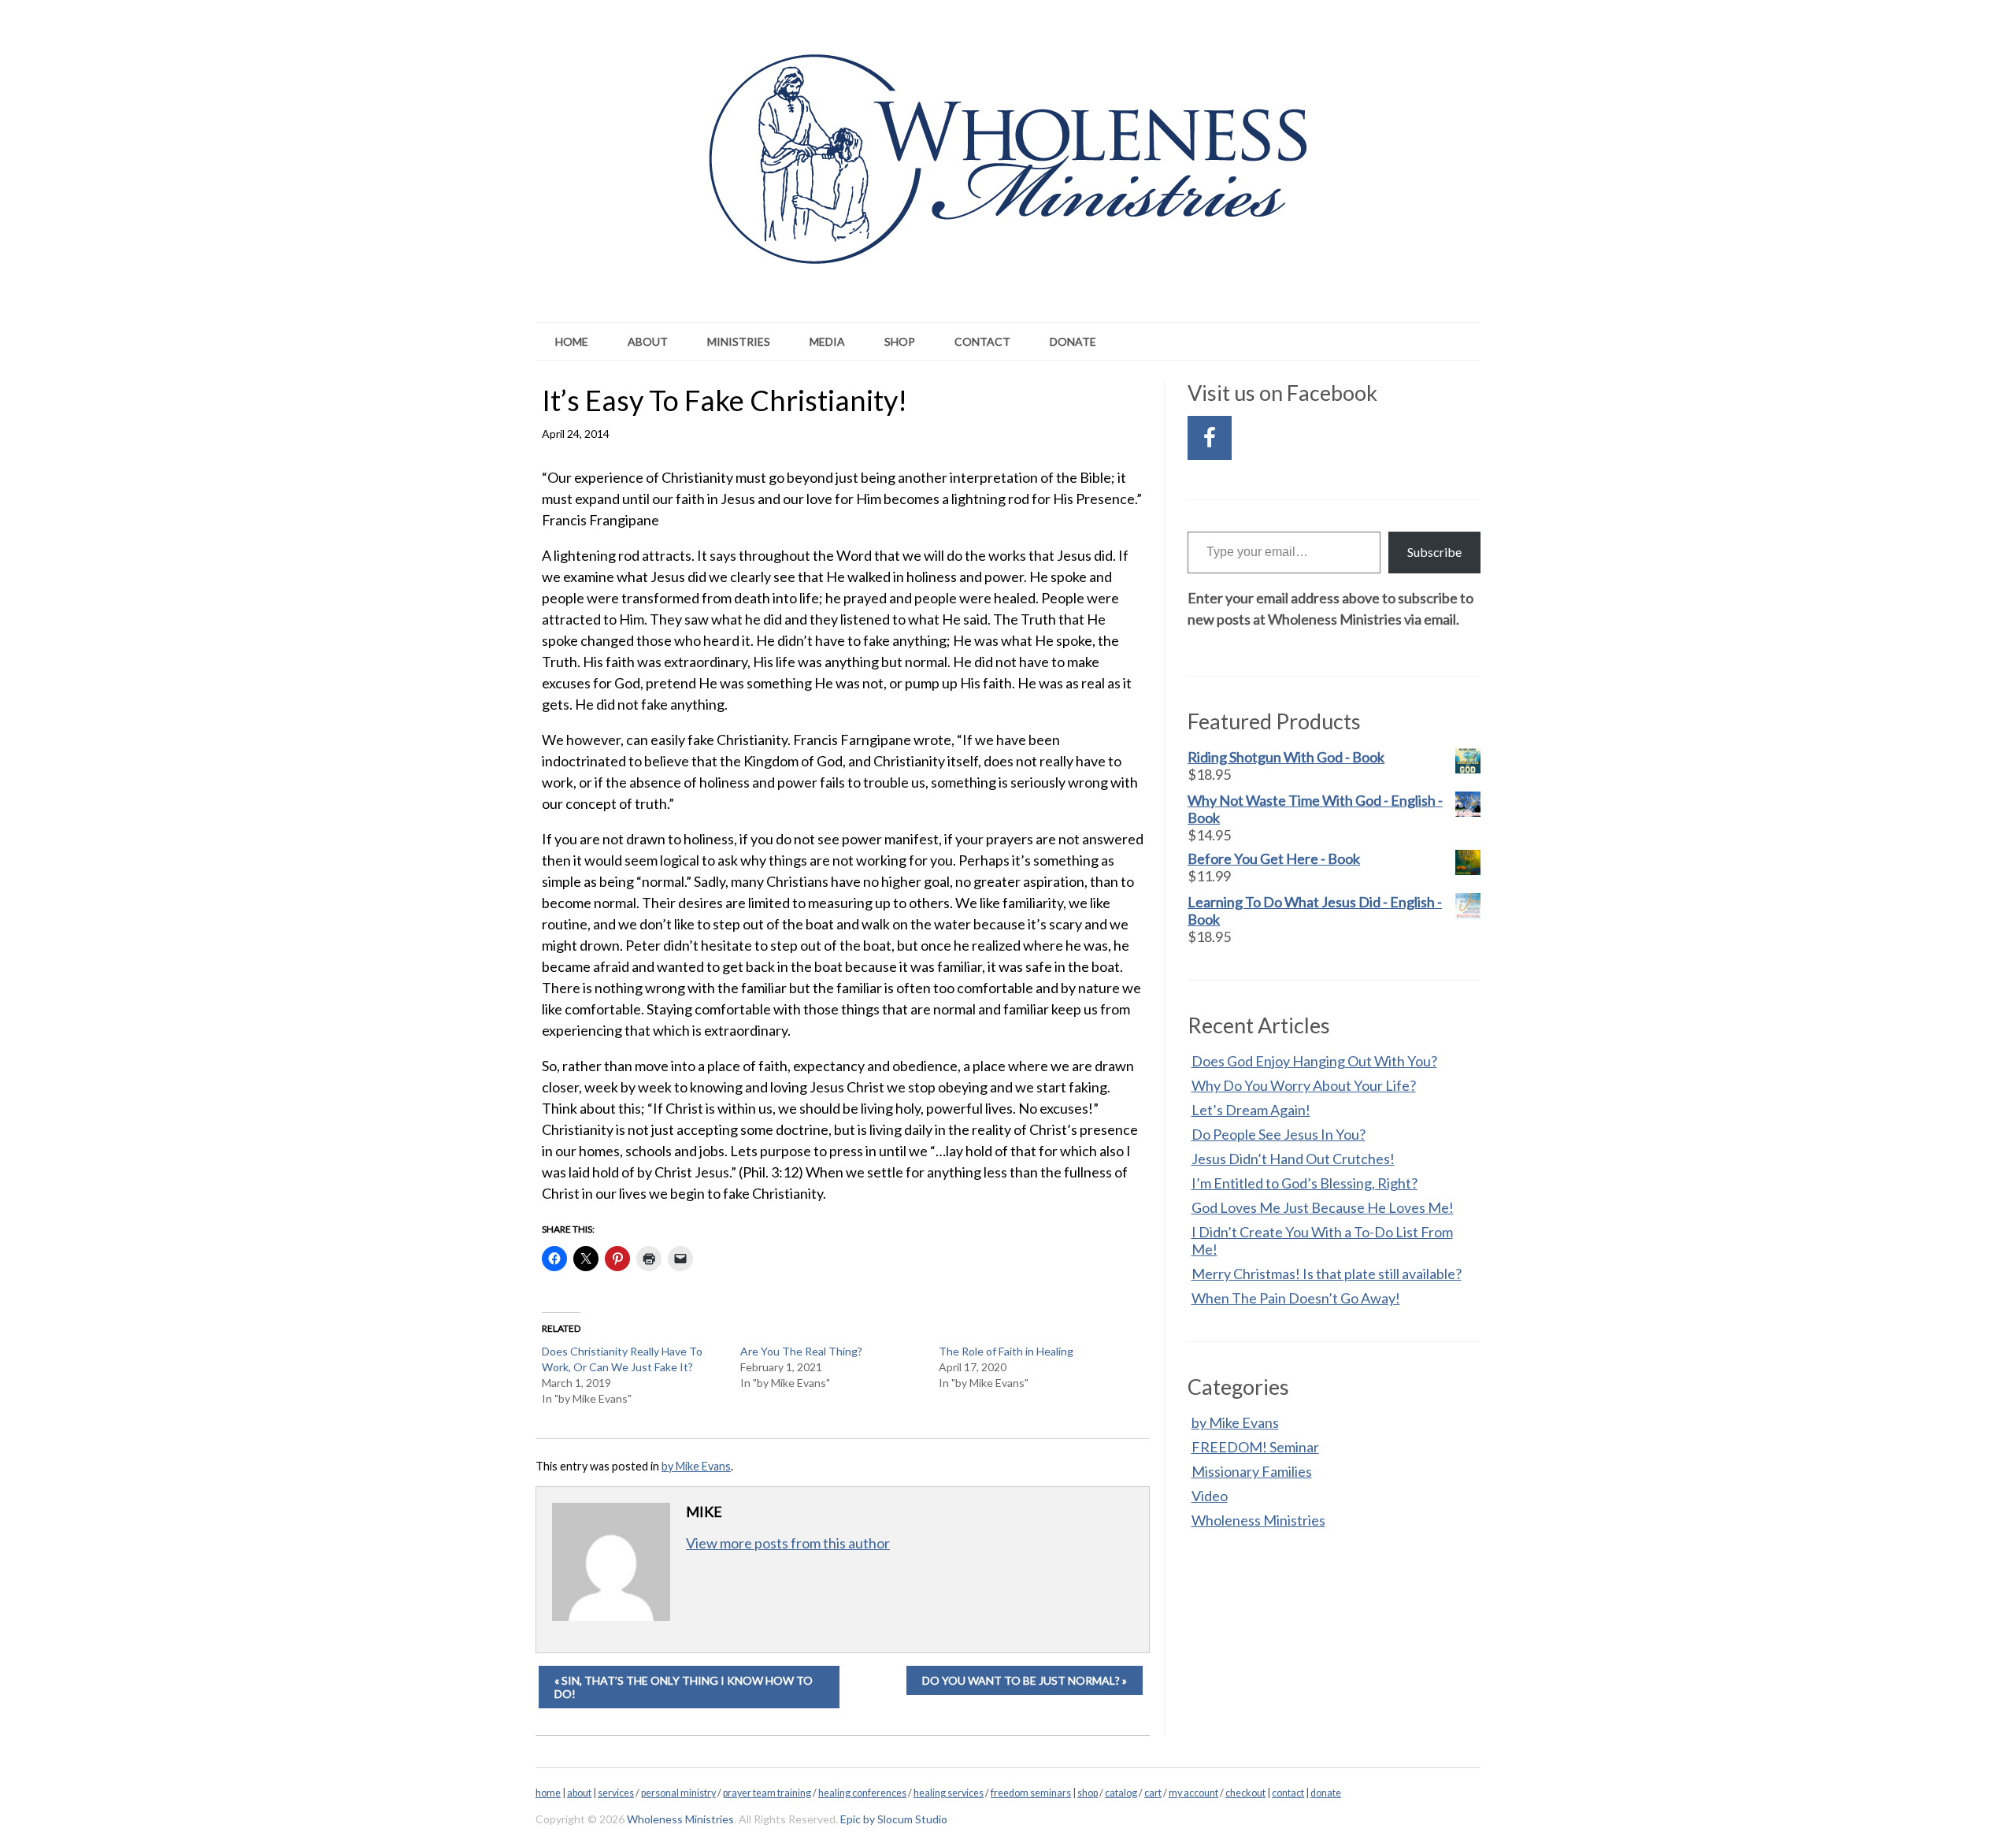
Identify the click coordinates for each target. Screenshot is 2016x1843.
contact (1288, 1793)
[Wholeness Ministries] (1008, 243)
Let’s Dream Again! (1251, 1110)
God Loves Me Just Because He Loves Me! (1323, 1207)
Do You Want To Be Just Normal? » (1025, 1680)
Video (1210, 1496)
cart (1153, 1793)
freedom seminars (1031, 1793)
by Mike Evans (696, 1466)
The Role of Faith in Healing (1006, 1351)
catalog (1121, 1793)
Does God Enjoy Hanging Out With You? (1314, 1061)
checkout (1245, 1793)
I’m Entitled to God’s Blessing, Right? (1304, 1183)
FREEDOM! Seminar (1255, 1447)
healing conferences (862, 1793)
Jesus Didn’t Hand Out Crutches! (1293, 1159)
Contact (982, 341)
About (648, 341)
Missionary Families (1252, 1471)
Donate (1073, 341)
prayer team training (767, 1793)
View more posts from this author (788, 1543)
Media (827, 341)
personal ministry (678, 1793)
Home (572, 341)
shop (1088, 1793)
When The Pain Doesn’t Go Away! (1296, 1298)
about (579, 1793)
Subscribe (1434, 552)
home (548, 1793)
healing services (949, 1793)
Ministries (739, 341)
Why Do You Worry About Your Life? (1304, 1085)
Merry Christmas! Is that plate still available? (1327, 1274)
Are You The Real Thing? (801, 1351)
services (616, 1793)
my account (1193, 1793)
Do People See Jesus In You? (1279, 1134)
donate (1326, 1793)
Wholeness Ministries (1258, 1520)
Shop (900, 341)
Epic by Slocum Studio (894, 1819)
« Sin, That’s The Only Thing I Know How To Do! (684, 1687)
